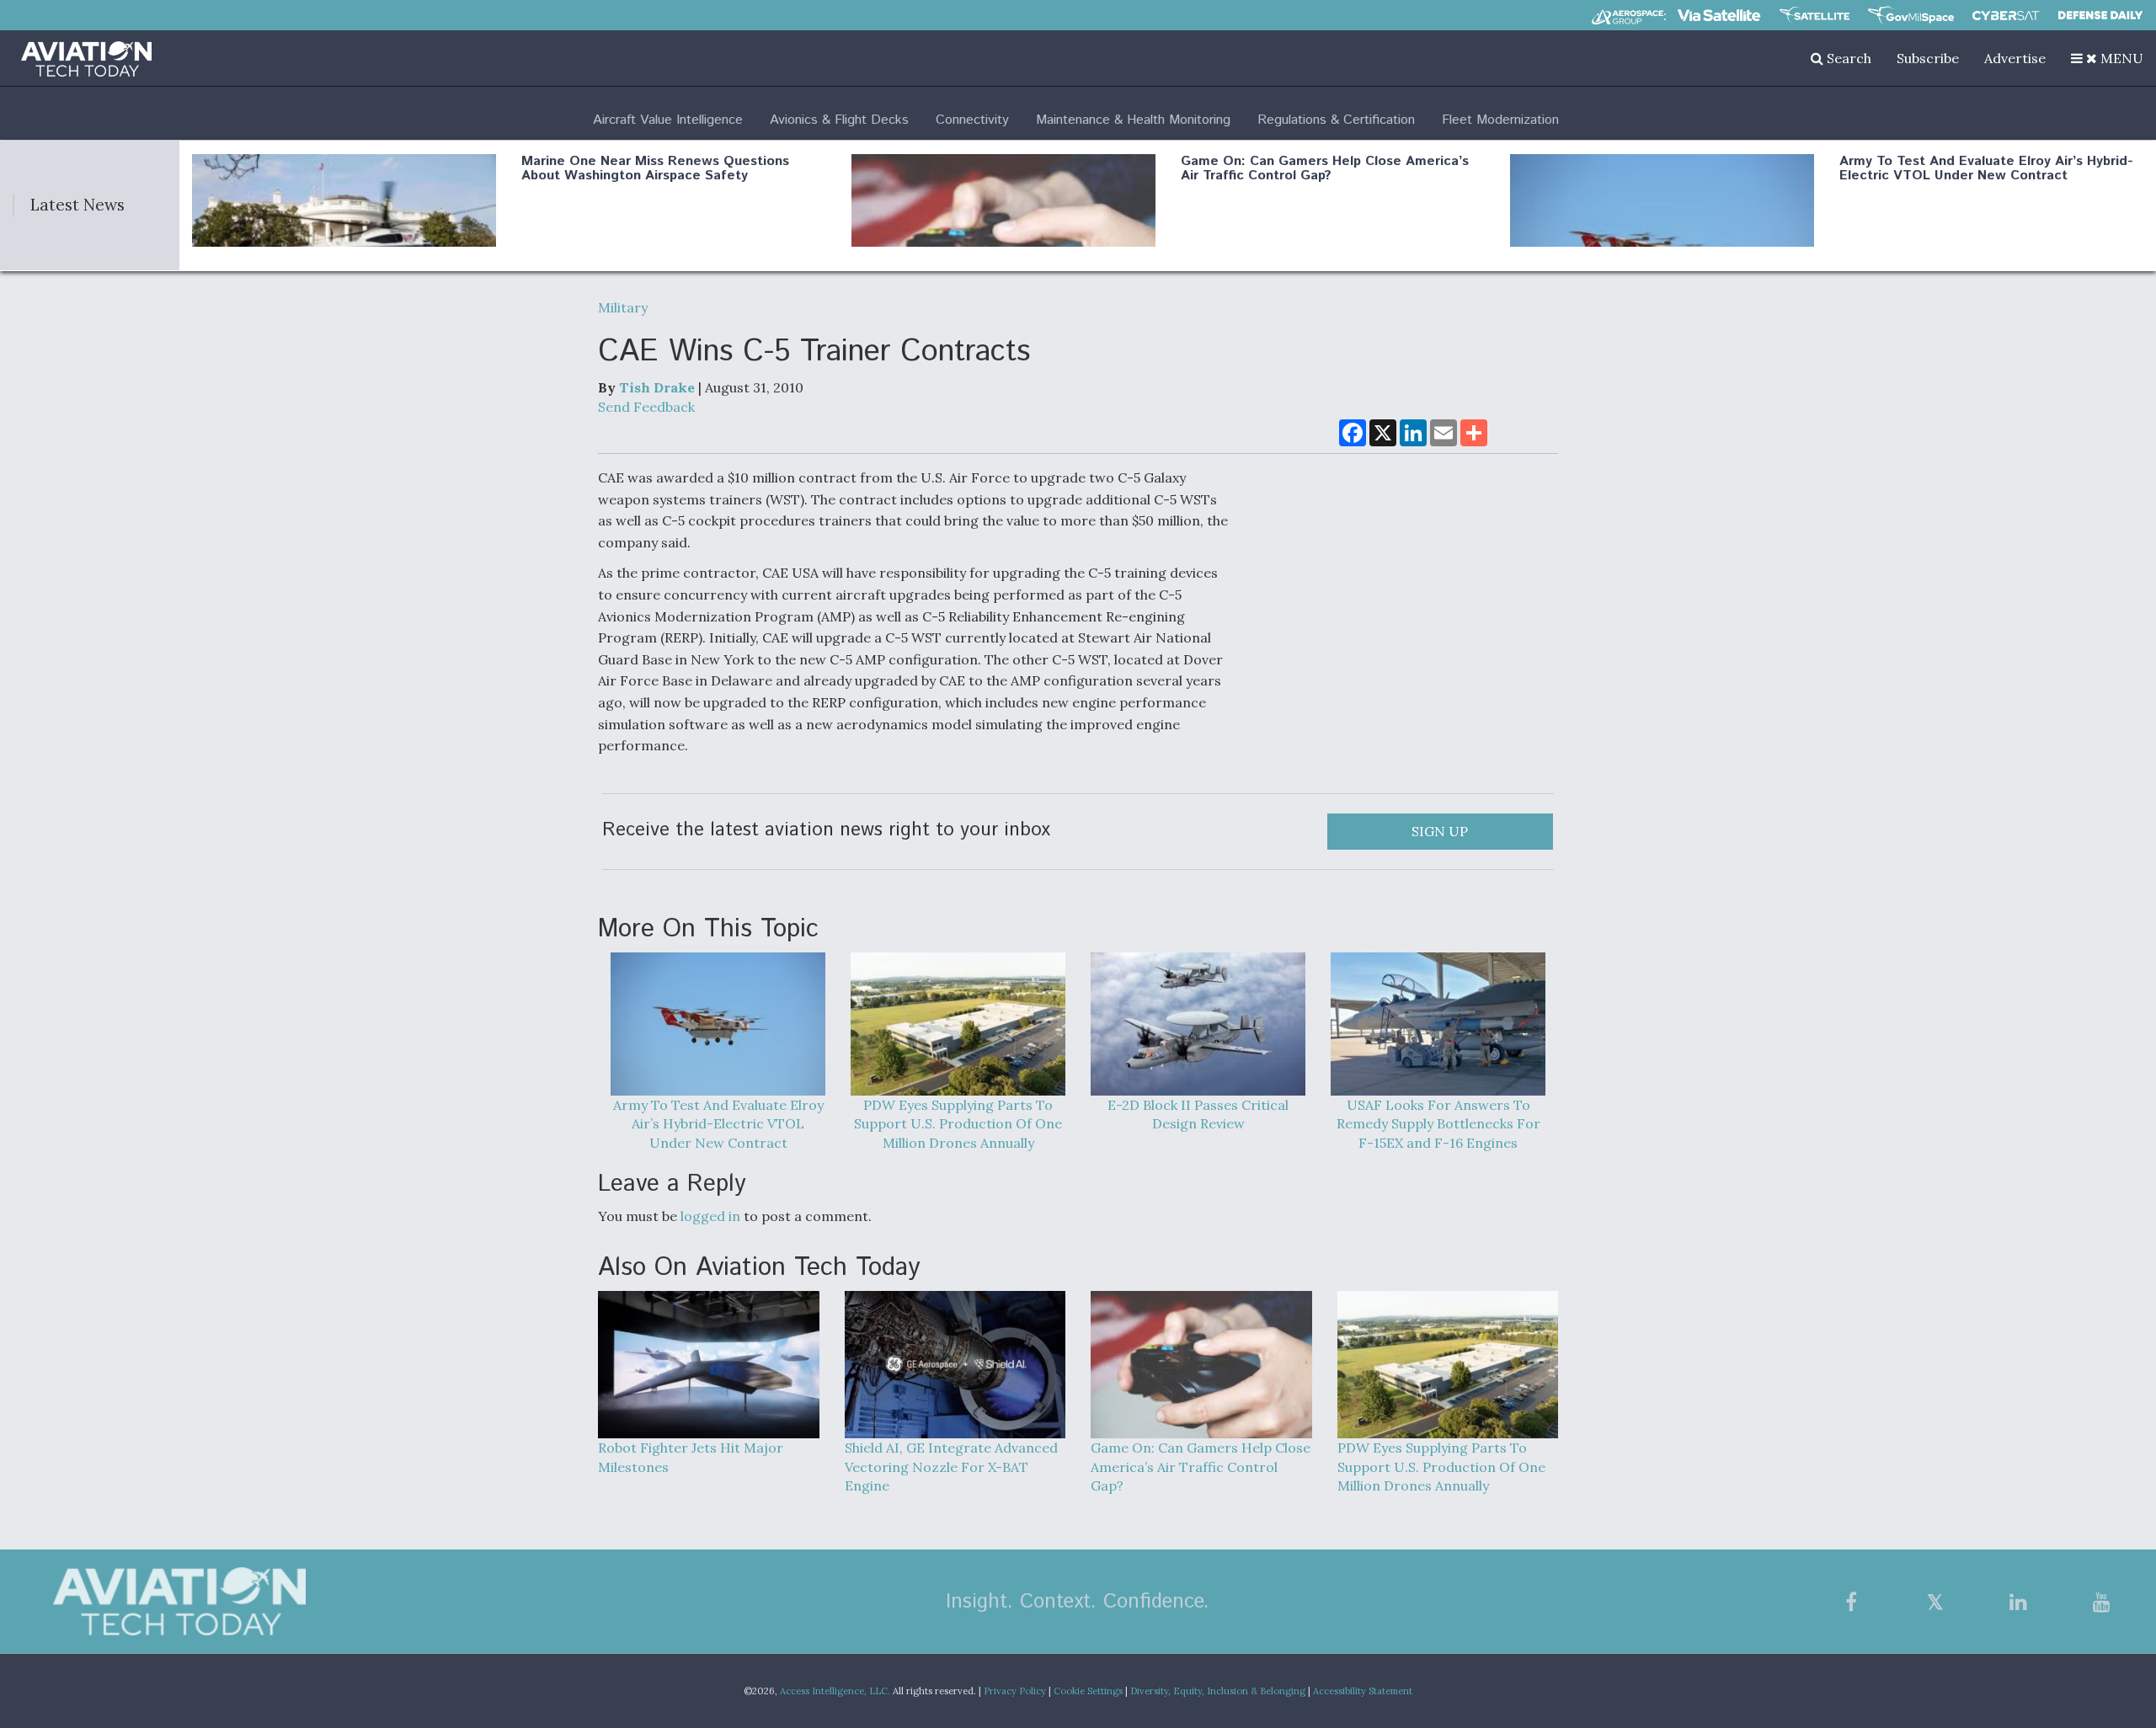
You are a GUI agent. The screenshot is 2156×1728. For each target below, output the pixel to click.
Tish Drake (657, 387)
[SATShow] (1814, 15)
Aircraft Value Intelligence (668, 120)
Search (1847, 58)
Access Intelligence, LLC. (835, 1691)
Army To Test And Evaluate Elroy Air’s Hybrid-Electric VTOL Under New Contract (1986, 169)
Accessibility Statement (1363, 1691)
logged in (710, 1216)
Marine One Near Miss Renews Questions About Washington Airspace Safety (655, 169)
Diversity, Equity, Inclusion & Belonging (1218, 1691)
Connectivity (972, 120)
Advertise (2015, 58)
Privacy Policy (1015, 1691)
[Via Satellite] (1719, 15)
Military (623, 307)
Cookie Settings (1088, 1691)
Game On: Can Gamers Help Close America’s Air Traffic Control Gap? (1325, 169)
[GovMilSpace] (1911, 15)
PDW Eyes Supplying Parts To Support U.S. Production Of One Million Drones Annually (958, 1124)
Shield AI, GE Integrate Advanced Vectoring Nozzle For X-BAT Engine (951, 1467)
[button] (2107, 58)
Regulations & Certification (1336, 120)
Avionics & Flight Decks (839, 120)
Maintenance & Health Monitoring (1133, 120)
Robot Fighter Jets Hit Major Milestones (691, 1457)
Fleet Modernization (1500, 120)
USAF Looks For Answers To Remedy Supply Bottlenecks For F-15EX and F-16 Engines (1438, 1124)
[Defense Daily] (2100, 15)
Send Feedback (646, 407)
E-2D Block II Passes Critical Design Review (1198, 1115)
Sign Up (1440, 831)
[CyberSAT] (2006, 16)
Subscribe (1928, 58)
